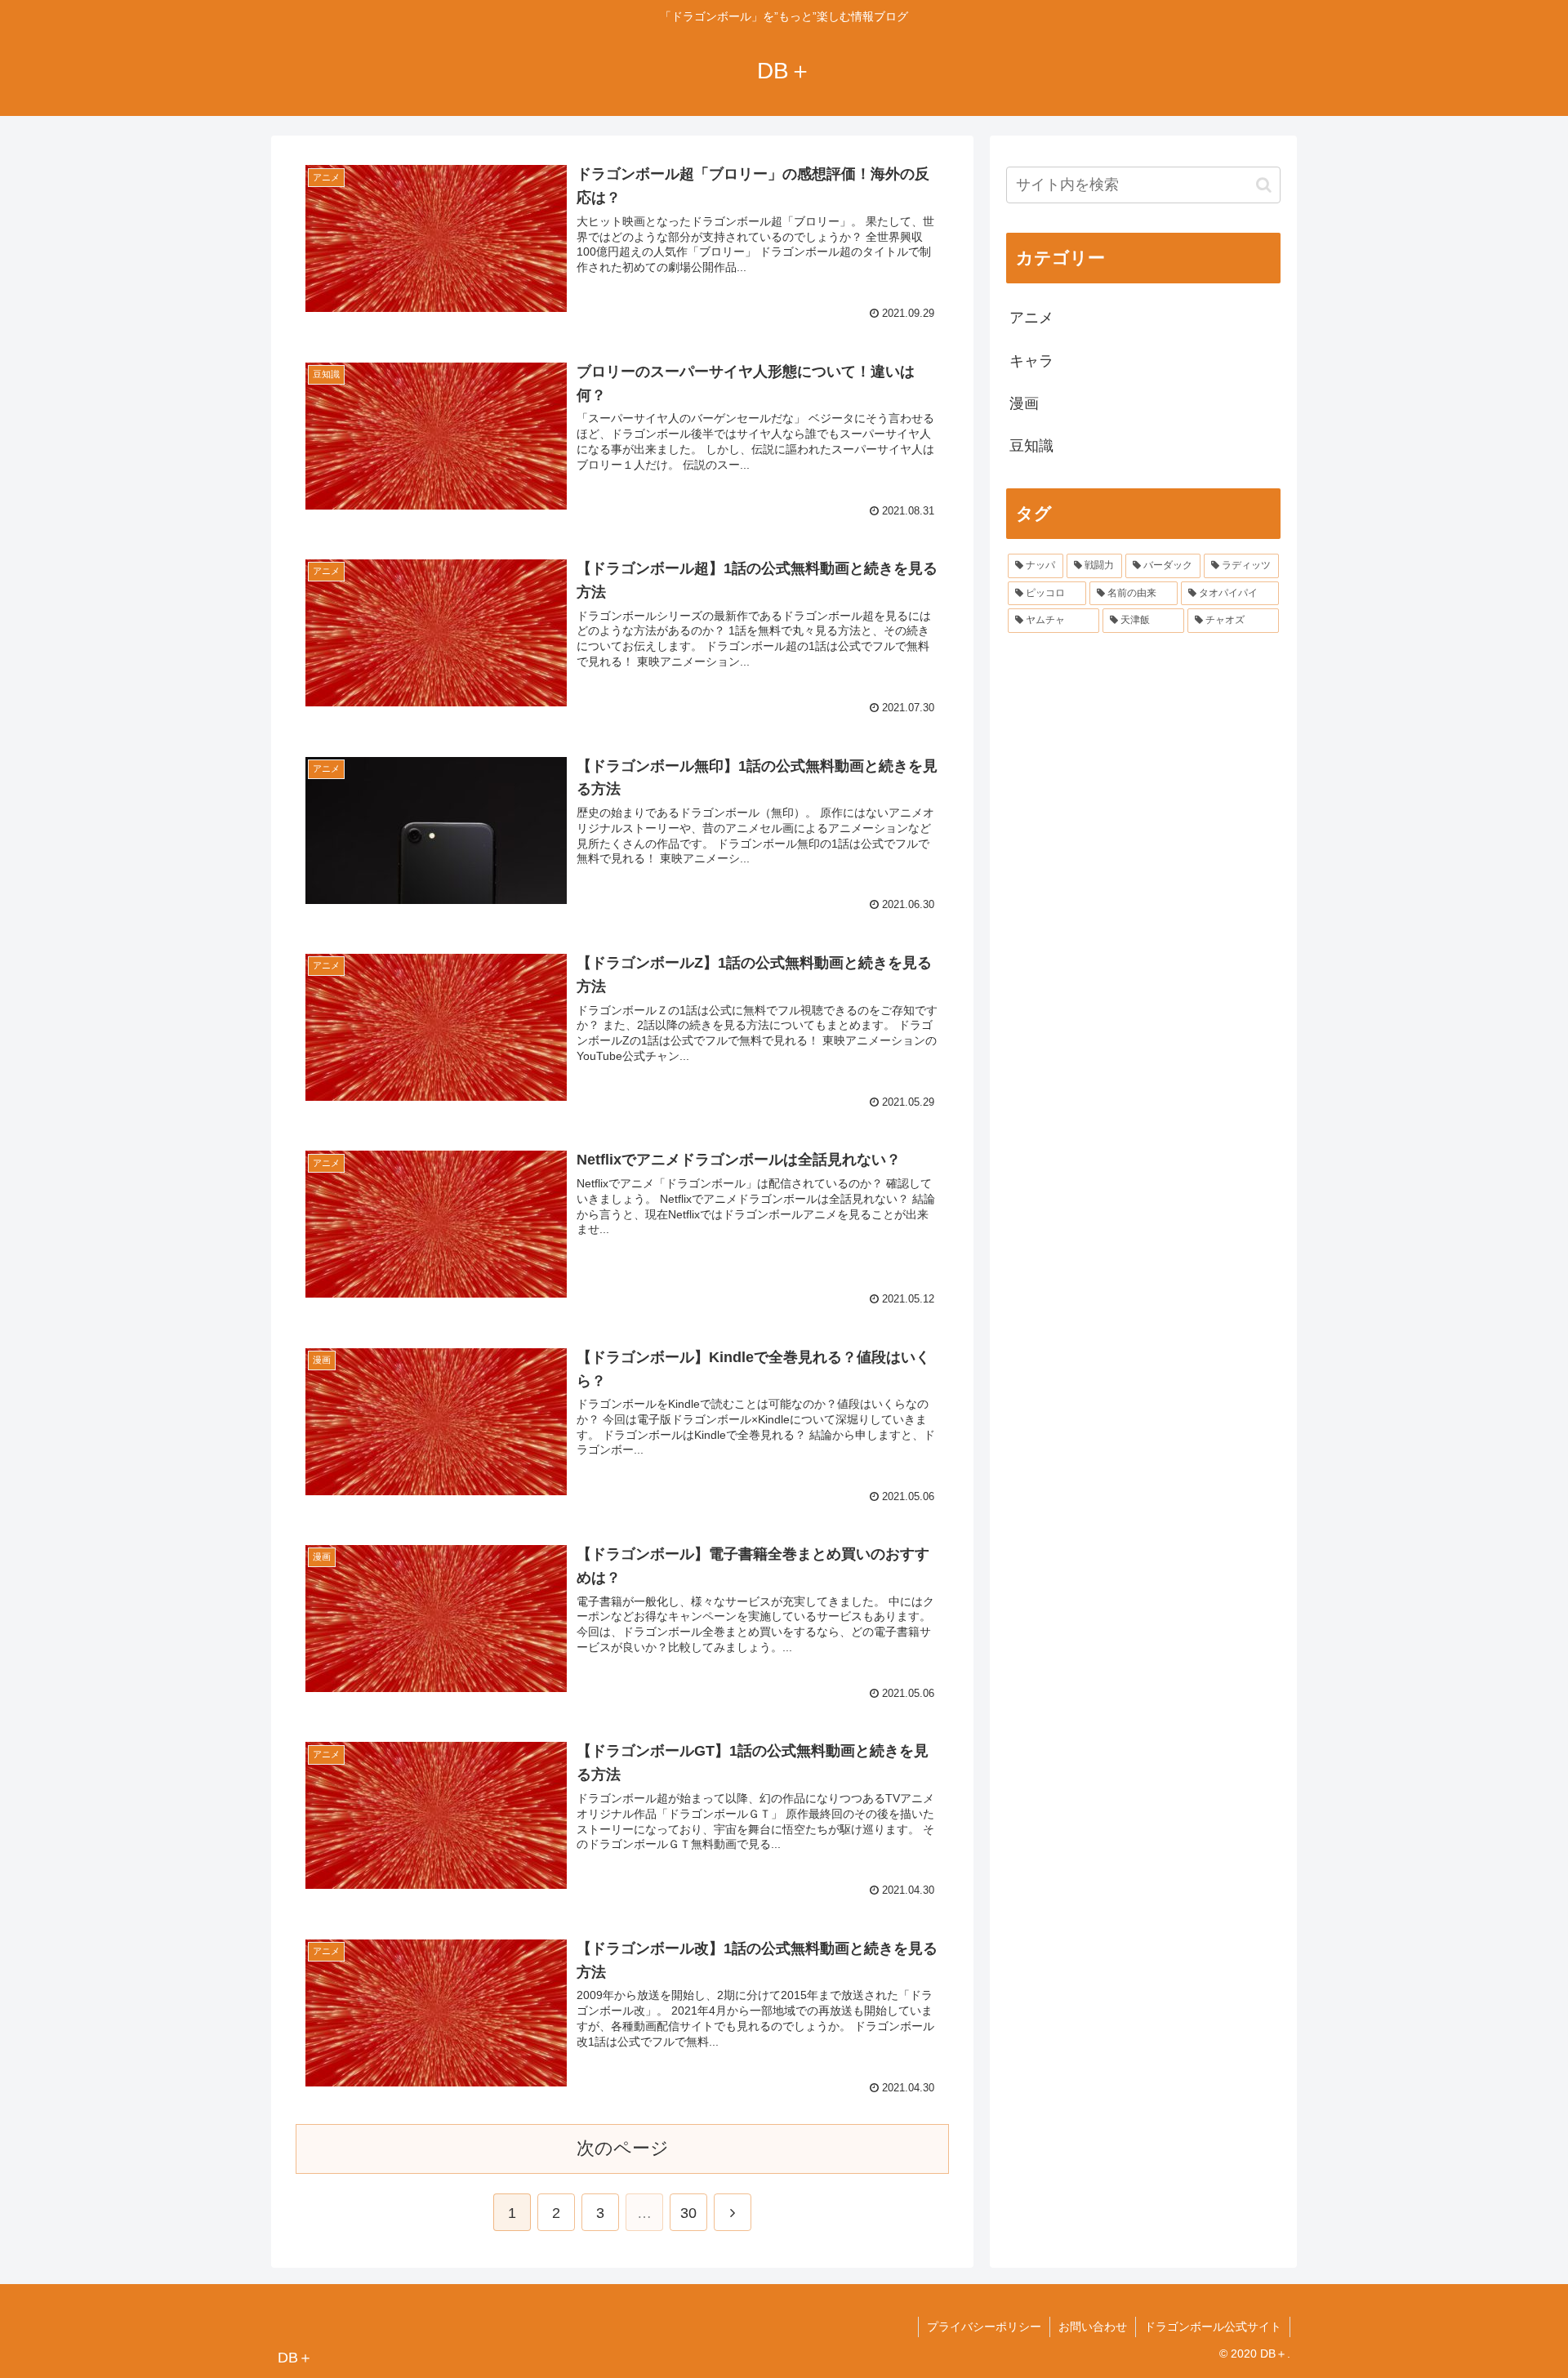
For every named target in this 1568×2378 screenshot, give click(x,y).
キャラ (1031, 361)
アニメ (1031, 318)
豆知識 (1031, 446)
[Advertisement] (1143, 769)
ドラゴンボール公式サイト (1213, 2327)
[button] (1264, 185)
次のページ (623, 2148)
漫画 (1024, 403)
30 (688, 2213)
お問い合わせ (1093, 2327)
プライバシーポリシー (984, 2327)
